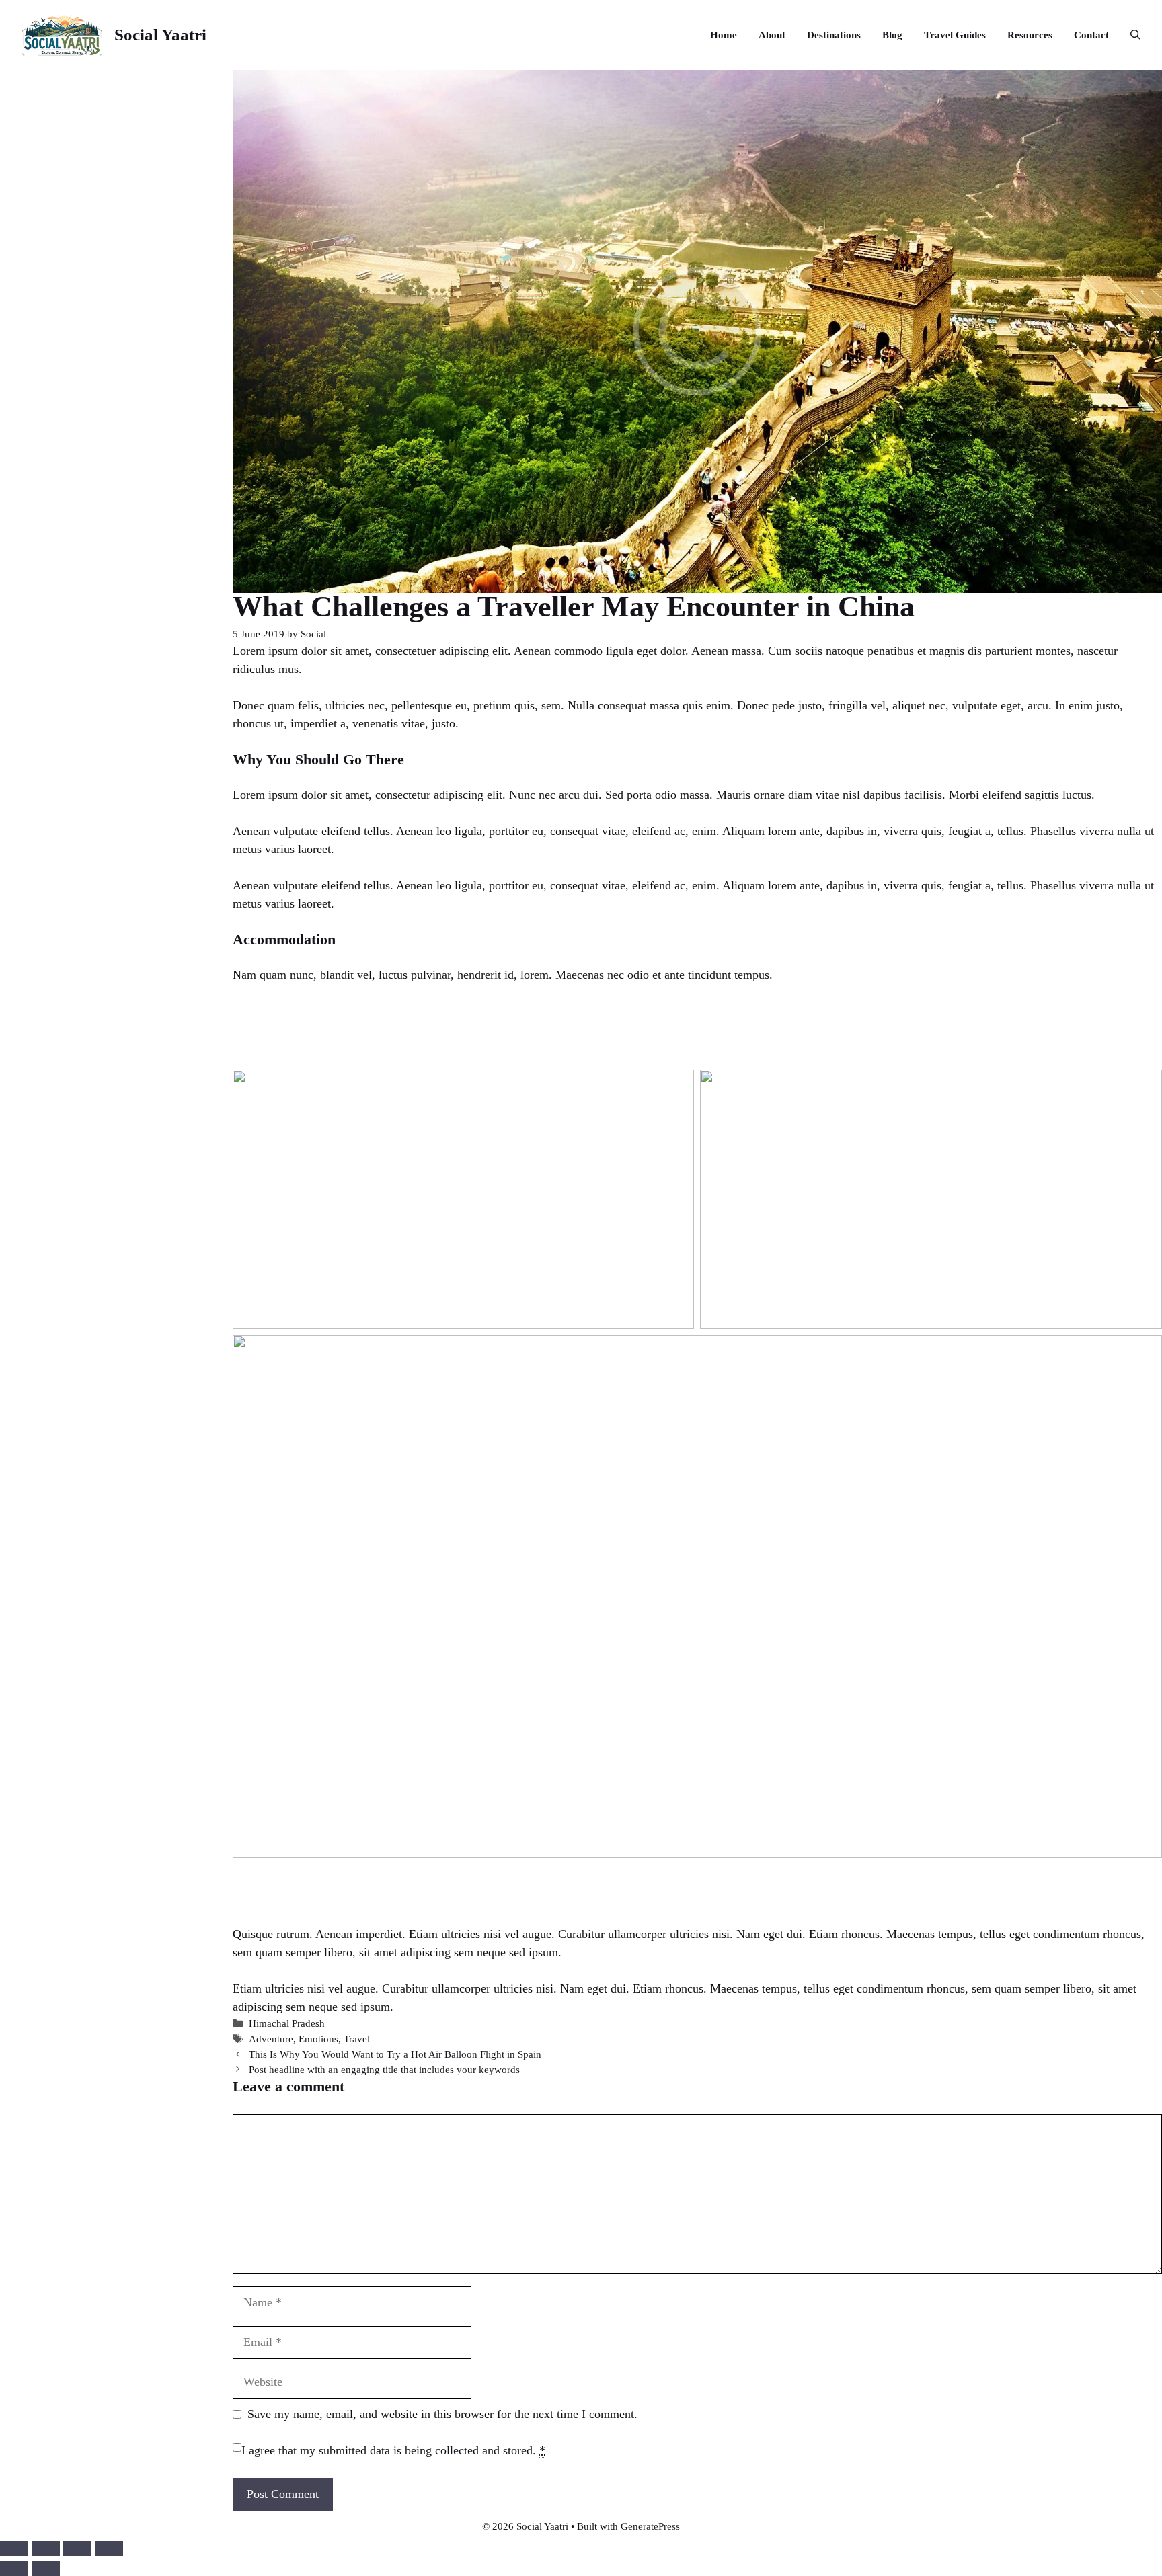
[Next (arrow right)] (46, 2569)
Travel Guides (955, 35)
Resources (1030, 35)
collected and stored (484, 2450)
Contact (1091, 35)
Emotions (318, 2039)
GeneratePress (650, 2526)
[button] (1130, 35)
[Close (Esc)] (109, 2548)
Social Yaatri (160, 35)
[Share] (77, 2548)
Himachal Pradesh (287, 2023)
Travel (357, 2039)
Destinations (834, 35)
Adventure (271, 2039)
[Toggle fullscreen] (46, 2548)
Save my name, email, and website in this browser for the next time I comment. (442, 2414)
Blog (892, 35)
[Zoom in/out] (14, 2548)
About (772, 35)
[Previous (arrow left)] (14, 2569)
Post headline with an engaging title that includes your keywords (384, 2069)
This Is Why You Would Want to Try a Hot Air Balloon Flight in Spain (395, 2054)
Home (724, 35)
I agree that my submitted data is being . (393, 2450)
